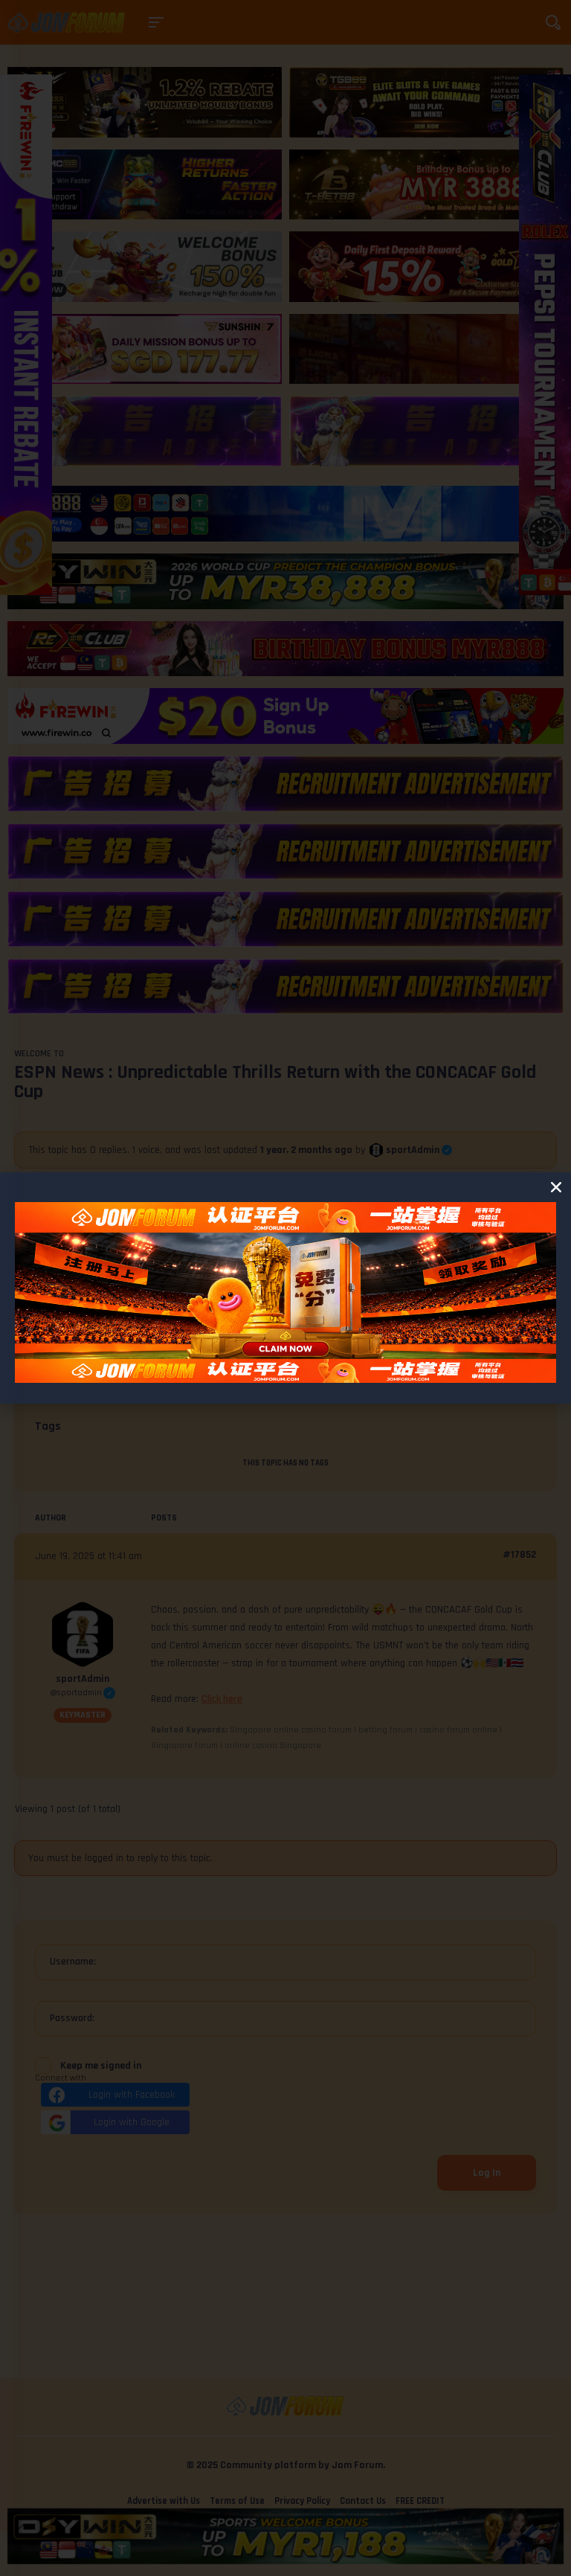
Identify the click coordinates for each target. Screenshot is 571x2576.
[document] (285, 1288)
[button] (556, 1187)
